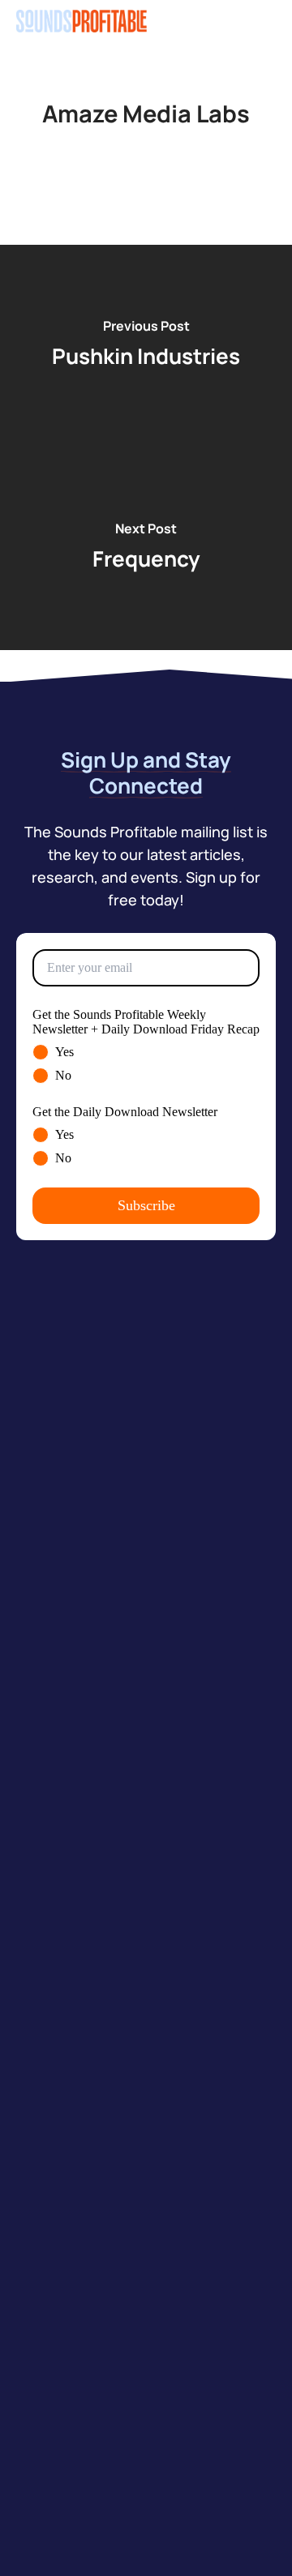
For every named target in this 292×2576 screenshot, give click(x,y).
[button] (267, 21)
